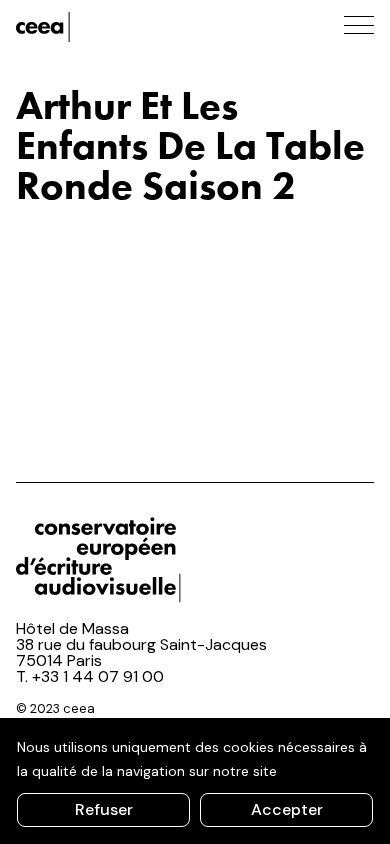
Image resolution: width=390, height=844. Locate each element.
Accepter (287, 809)
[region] (195, 781)
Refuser (104, 809)
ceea (106, 27)
